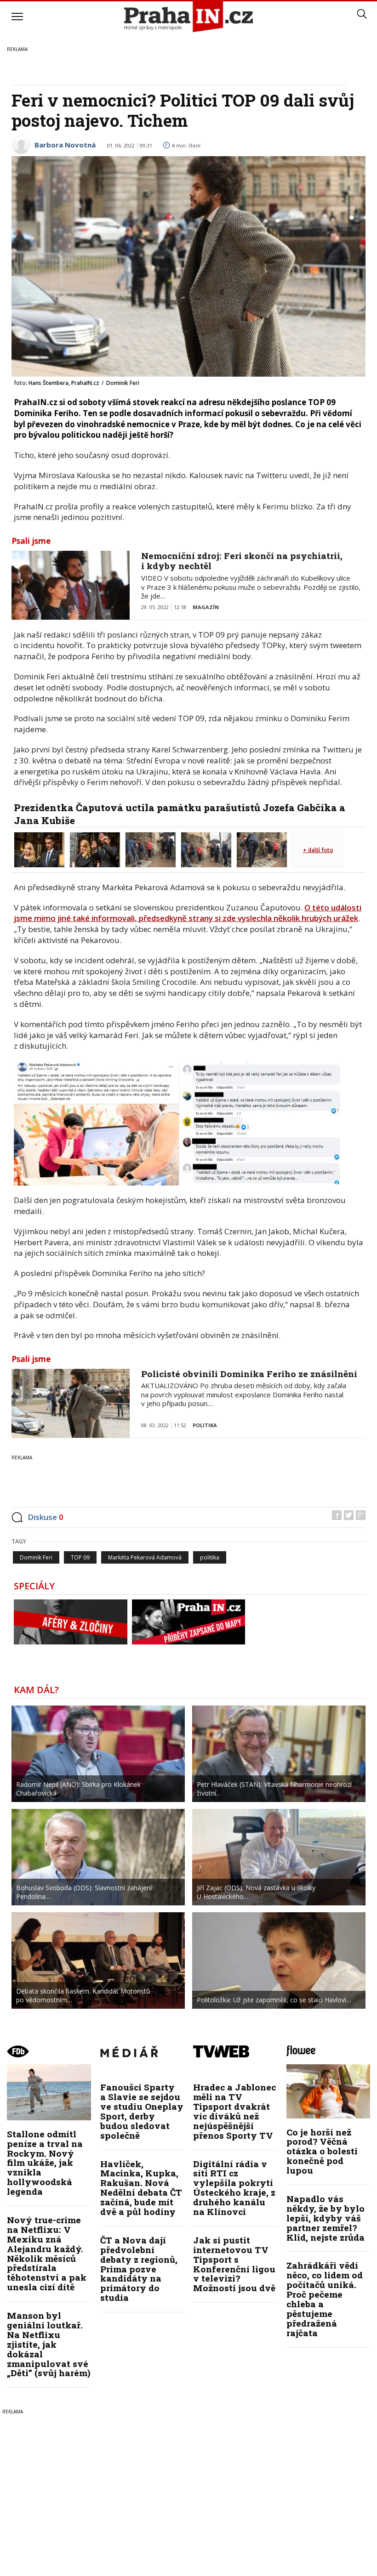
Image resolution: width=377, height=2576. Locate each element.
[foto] (39, 849)
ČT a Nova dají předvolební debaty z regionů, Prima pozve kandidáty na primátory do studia (139, 2269)
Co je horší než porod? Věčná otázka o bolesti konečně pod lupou (322, 2151)
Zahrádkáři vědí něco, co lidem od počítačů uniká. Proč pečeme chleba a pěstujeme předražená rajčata (325, 2299)
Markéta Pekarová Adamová (145, 1557)
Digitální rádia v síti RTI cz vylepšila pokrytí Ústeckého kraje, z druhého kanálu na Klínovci (234, 2188)
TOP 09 (80, 1557)
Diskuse (46, 1517)
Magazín (206, 607)
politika (210, 1557)
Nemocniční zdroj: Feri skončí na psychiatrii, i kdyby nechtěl (242, 561)
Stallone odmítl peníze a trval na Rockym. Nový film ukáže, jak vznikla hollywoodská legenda (45, 2163)
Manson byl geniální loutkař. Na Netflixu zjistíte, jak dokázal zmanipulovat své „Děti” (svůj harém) (49, 2344)
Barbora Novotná (65, 145)
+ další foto (318, 850)
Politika (205, 1425)
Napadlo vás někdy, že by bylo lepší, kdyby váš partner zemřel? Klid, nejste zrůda (326, 2218)
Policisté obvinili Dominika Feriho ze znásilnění (249, 1374)
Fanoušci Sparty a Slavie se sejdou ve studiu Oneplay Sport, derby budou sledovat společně (142, 2111)
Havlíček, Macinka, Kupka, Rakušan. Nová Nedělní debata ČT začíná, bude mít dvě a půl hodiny (141, 2188)
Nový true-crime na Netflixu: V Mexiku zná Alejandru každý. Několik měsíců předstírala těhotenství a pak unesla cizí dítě (47, 2253)
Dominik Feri (36, 1557)
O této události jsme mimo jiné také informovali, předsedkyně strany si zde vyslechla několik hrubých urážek (188, 913)
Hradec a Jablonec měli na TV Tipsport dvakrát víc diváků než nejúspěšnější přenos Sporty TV (234, 2111)
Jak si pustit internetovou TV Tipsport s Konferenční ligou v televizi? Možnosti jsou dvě (234, 2264)
